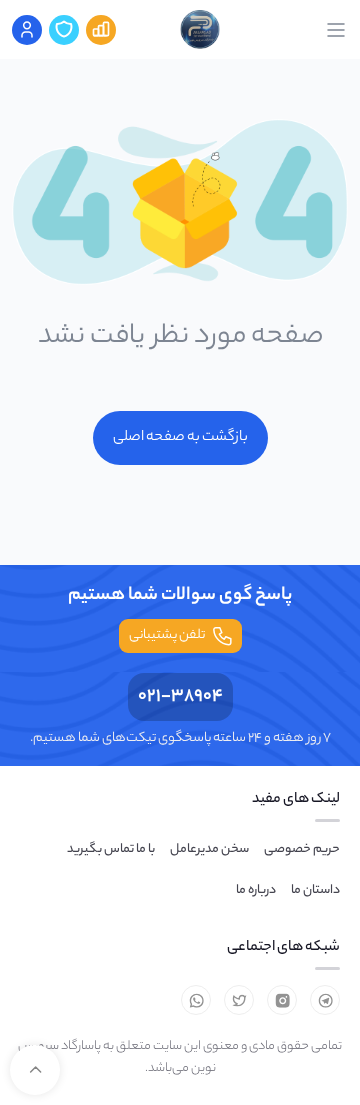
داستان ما (315, 890)
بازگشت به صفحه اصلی (180, 438)
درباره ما (256, 890)
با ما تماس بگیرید (111, 849)
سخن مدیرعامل (209, 849)
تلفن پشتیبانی (167, 635)
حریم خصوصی (302, 849)
